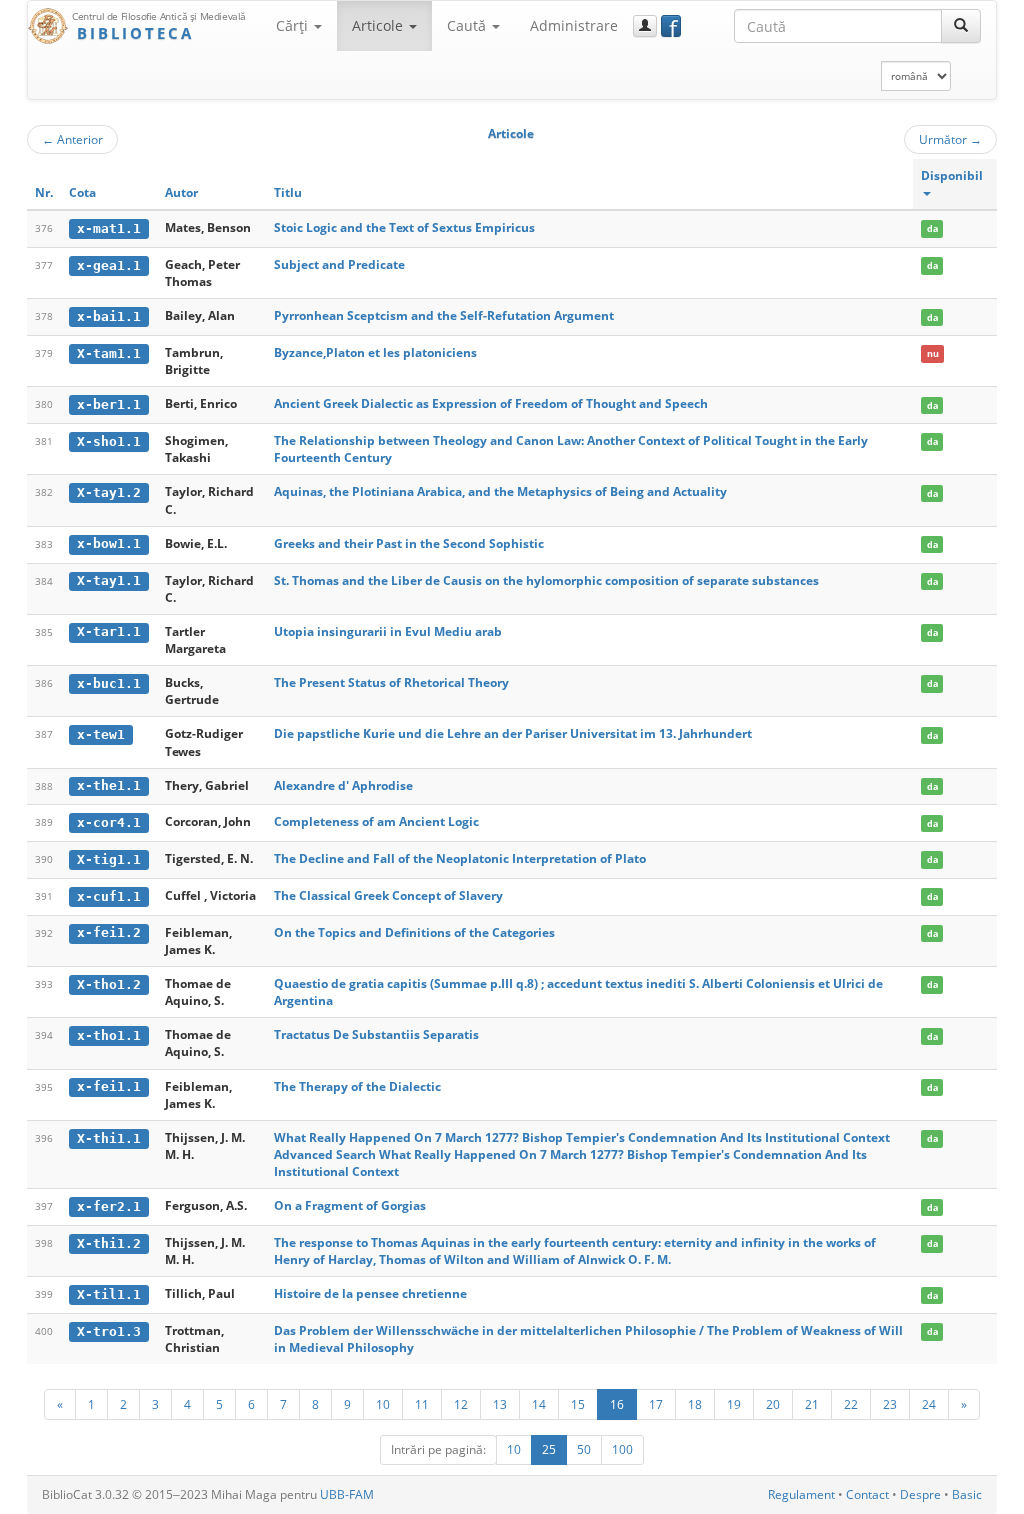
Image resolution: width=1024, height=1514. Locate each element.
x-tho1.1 (109, 1035)
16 (617, 1404)
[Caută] (961, 26)
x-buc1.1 (109, 683)
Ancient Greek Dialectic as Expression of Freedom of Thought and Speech (491, 403)
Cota (82, 192)
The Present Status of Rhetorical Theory (391, 682)
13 (500, 1404)
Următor (950, 139)
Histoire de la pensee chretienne (370, 1293)
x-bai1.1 (109, 316)
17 (656, 1404)
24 (929, 1404)
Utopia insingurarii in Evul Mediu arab (388, 631)
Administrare (574, 25)
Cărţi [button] (294, 25)
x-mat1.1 (109, 228)
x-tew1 (101, 734)
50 (584, 1449)
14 (539, 1404)
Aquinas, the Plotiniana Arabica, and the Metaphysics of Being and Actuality (500, 491)
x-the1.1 (109, 785)
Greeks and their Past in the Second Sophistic (409, 543)
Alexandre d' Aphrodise (343, 785)
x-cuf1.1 (109, 896)
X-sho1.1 (109, 441)
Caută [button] (468, 25)
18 (695, 1404)
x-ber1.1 (109, 404)
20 (773, 1404)
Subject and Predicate (339, 264)
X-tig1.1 (109, 859)
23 (890, 1404)
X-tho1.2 (109, 984)
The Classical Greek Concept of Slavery (388, 895)
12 (461, 1404)
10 (383, 1404)
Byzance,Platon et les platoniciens (375, 352)
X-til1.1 (109, 1294)
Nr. (44, 192)
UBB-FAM (347, 1494)
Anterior (72, 139)
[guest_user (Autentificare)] (645, 26)
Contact (867, 1494)
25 (549, 1449)
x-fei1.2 (109, 932)
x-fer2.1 (109, 1206)
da (932, 228)
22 (851, 1404)
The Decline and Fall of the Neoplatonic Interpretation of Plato (460, 858)
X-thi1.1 (109, 1138)
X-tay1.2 (109, 492)
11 (422, 1404)
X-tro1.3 (109, 1331)
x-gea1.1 (109, 265)
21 (812, 1404)
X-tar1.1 (109, 631)
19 (734, 1404)
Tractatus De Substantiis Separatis (376, 1034)
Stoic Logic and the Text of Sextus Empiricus (404, 227)
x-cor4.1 (109, 822)
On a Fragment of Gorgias (350, 1205)
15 (578, 1404)
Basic (967, 1494)
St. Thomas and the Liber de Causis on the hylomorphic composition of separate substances (546, 580)
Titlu (288, 192)
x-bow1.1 (109, 543)
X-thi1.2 (109, 1243)
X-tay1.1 (109, 580)
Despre (920, 1494)
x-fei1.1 (109, 1086)
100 (622, 1449)
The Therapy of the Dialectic (357, 1086)
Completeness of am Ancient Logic (376, 821)
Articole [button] (379, 25)
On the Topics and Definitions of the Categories (414, 932)
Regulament (801, 1494)
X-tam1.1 (109, 353)
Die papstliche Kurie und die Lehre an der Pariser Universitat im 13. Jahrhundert (513, 733)
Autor (181, 192)
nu (933, 353)
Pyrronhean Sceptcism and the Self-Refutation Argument (444, 315)
